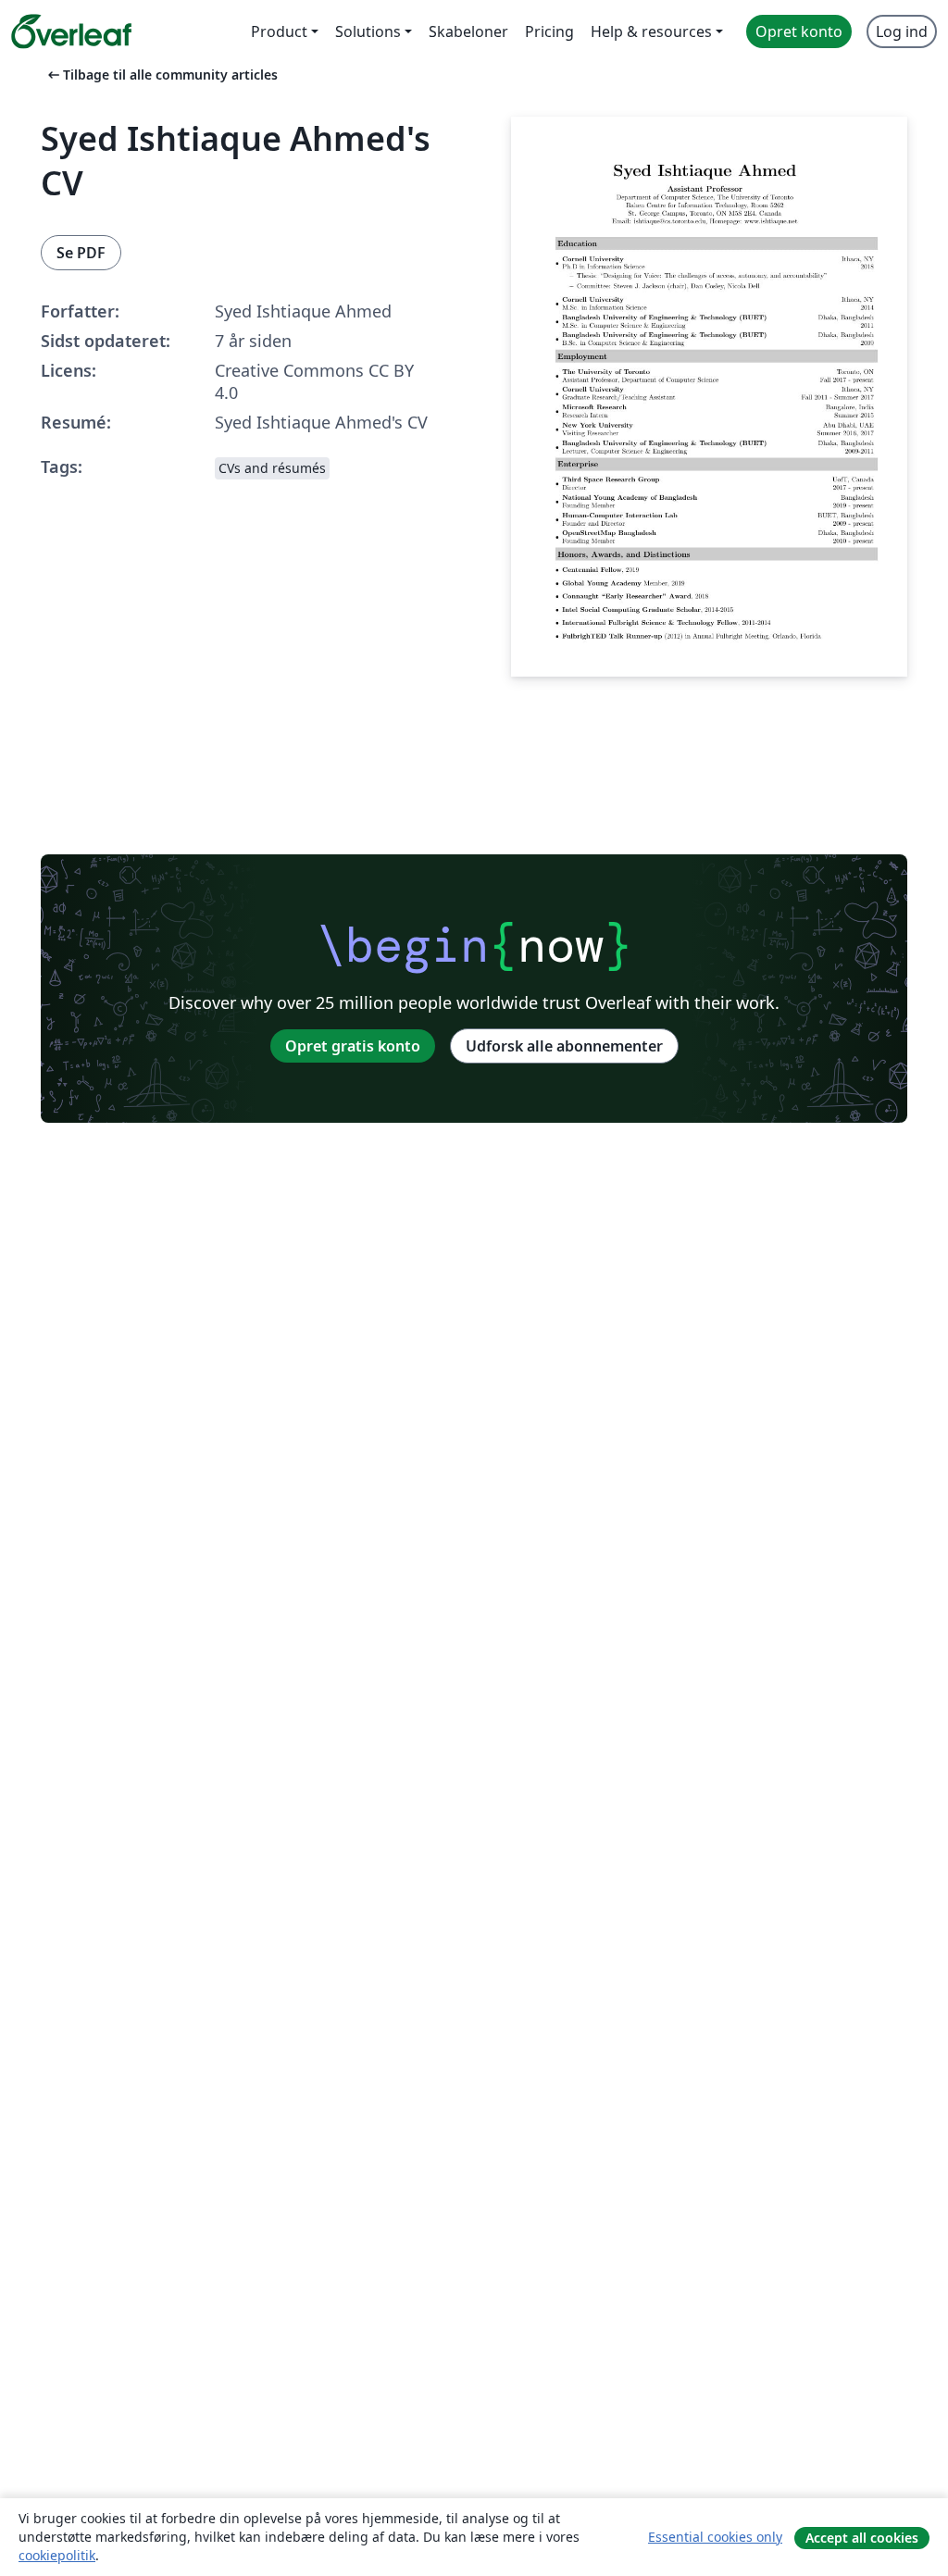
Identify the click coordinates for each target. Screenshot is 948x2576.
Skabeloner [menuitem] (468, 31)
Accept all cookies (862, 2538)
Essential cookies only (715, 2537)
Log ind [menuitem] (902, 31)
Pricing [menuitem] (549, 31)
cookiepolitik (57, 2555)
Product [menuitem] (279, 31)
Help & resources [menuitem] (651, 31)
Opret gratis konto (353, 1046)
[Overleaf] (71, 31)
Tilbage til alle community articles (161, 75)
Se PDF (81, 253)
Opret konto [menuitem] (799, 31)
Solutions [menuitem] (368, 31)
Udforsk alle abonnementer (564, 1046)
